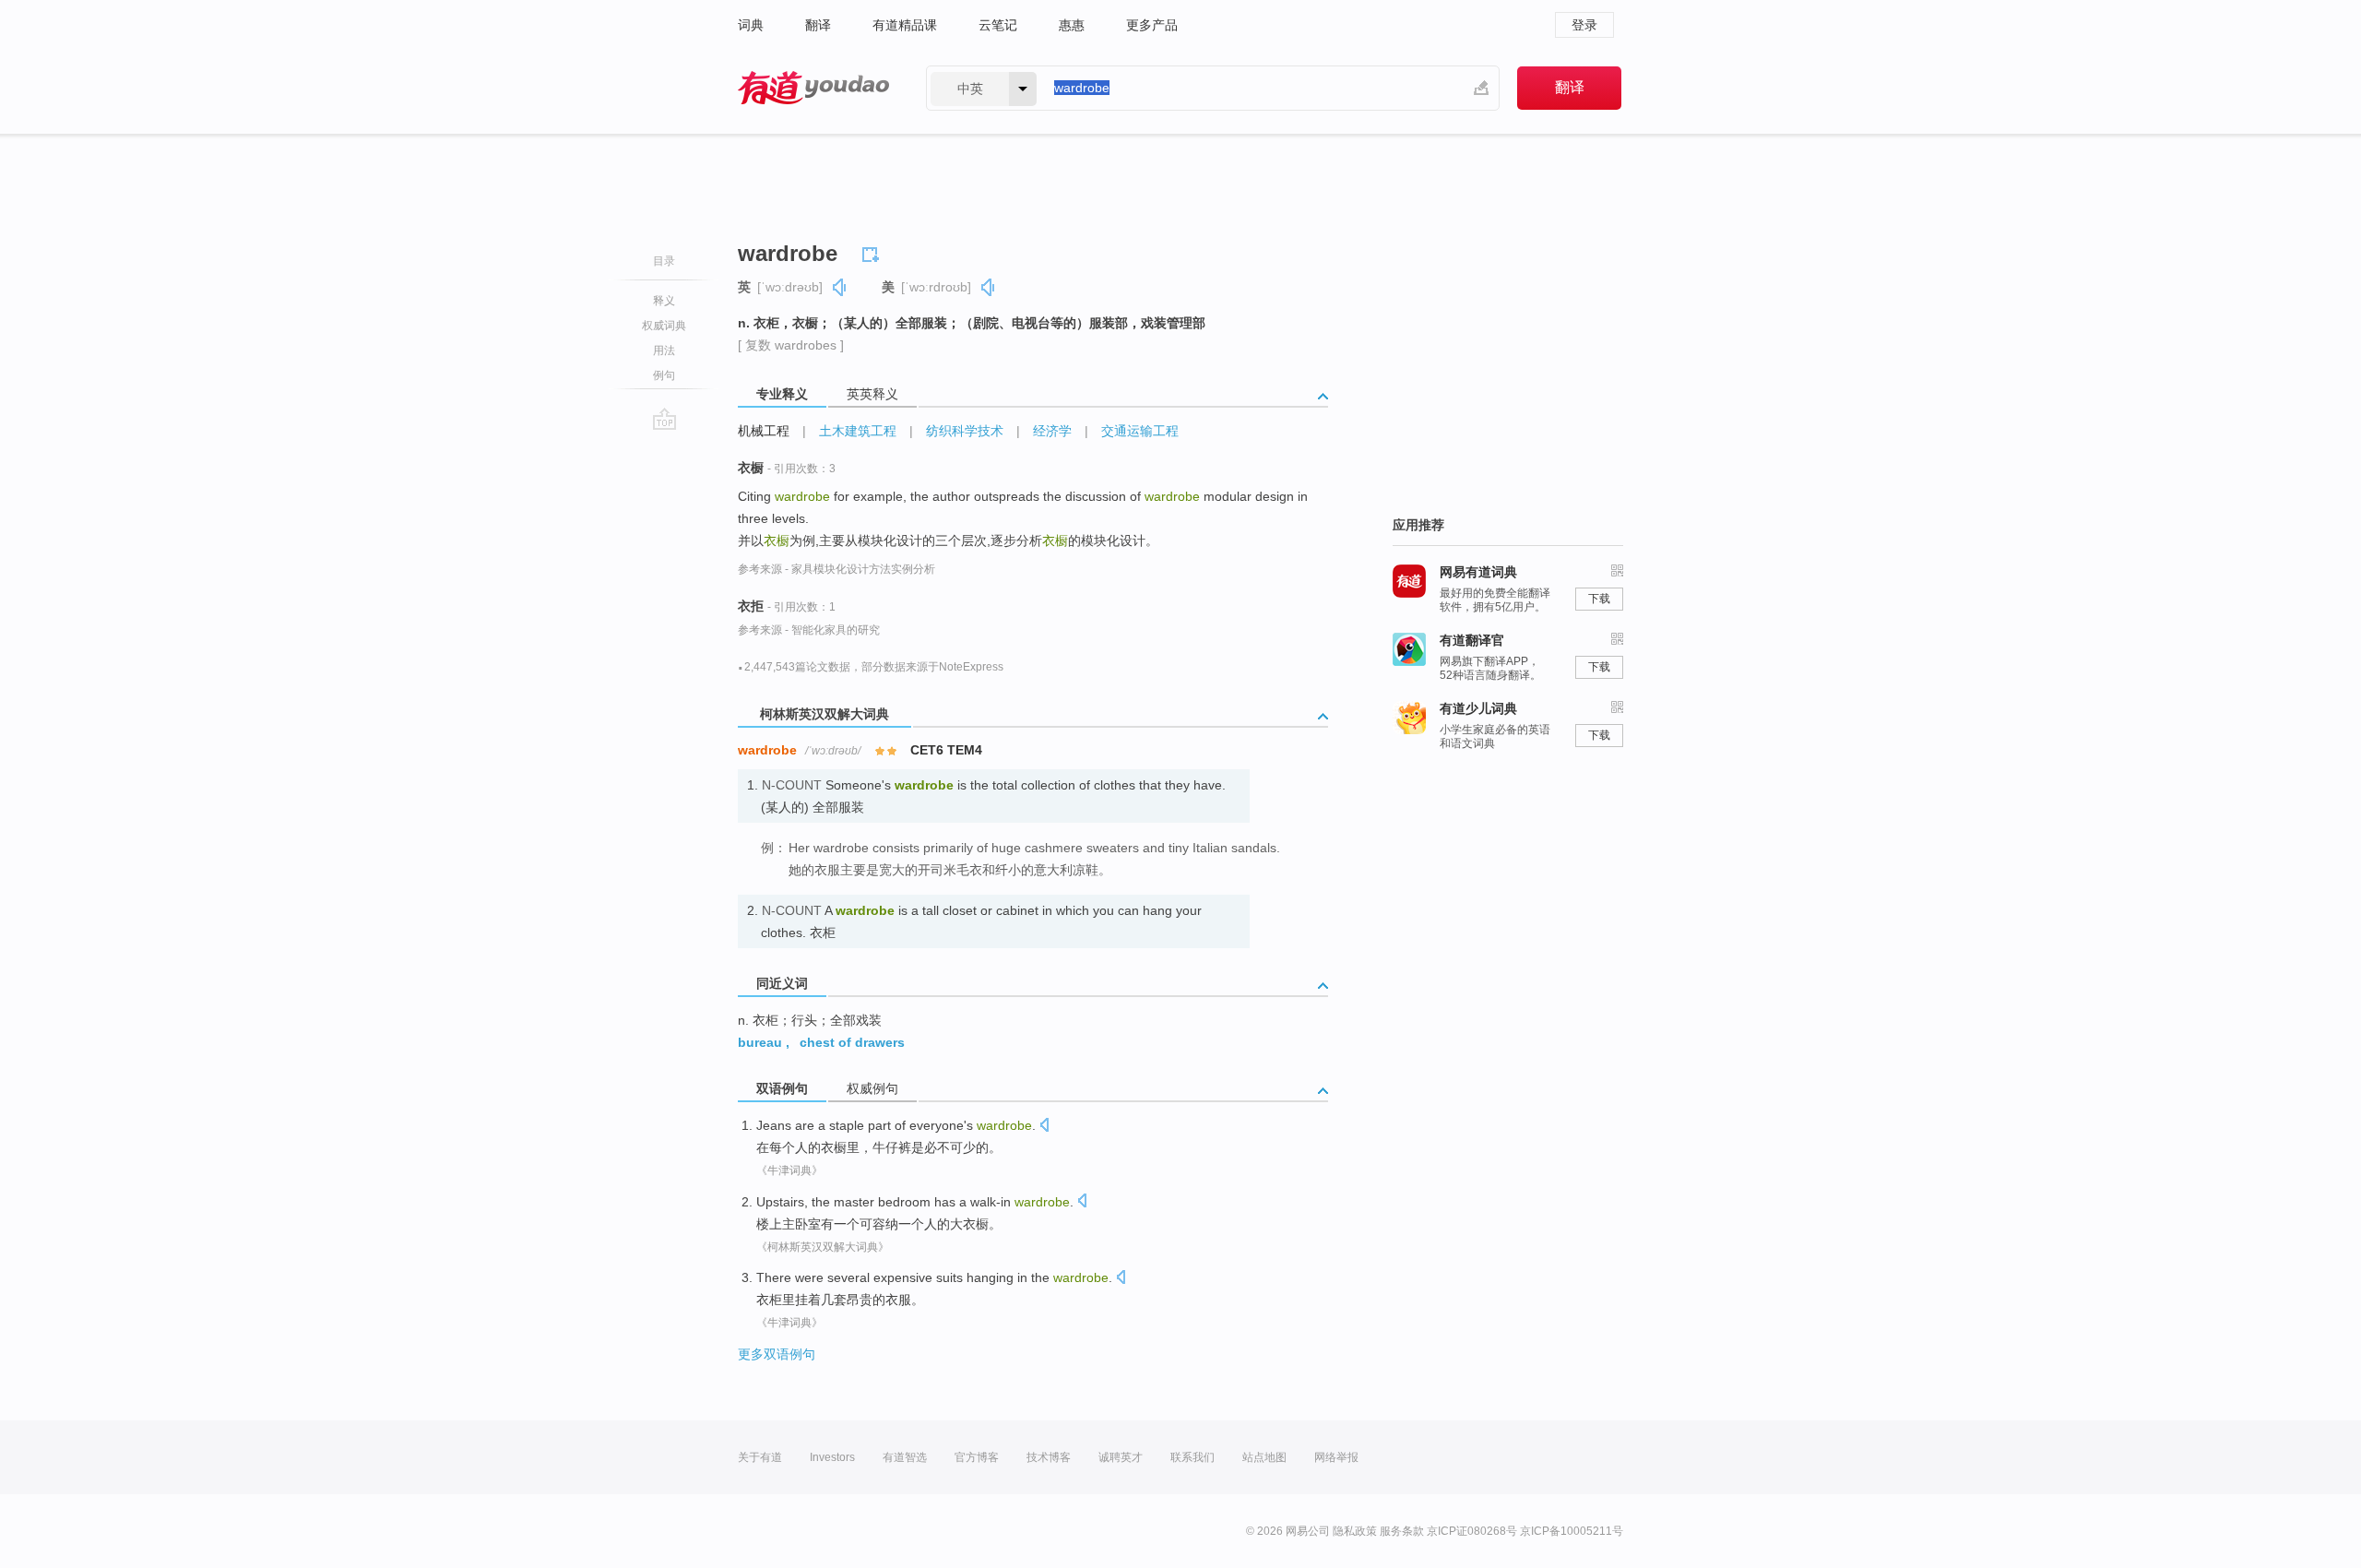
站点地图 (1264, 1457)
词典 (751, 25)
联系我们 (1192, 1457)
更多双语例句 (777, 1354)
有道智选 (905, 1457)
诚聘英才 (1121, 1457)
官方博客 (977, 1457)
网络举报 (1336, 1457)
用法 (664, 350)
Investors (832, 1457)
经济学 (1052, 431)
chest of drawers (852, 1042)
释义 (664, 301)
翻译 (818, 25)
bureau (760, 1042)
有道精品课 (905, 25)
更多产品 (1152, 25)
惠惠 (1072, 25)
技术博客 (1049, 1457)
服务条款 (1402, 1531)
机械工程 (764, 431)
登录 (1584, 25)
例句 (664, 375)
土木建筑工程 (858, 431)
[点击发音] (1044, 1127)
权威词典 (664, 326)
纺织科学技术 (965, 431)
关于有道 (760, 1457)
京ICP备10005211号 (1572, 1531)
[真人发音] (840, 287)
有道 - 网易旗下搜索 (813, 88)
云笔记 (998, 25)
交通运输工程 (1140, 431)
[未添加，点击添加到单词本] (873, 252)
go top (664, 419)
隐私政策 (1355, 1531)
